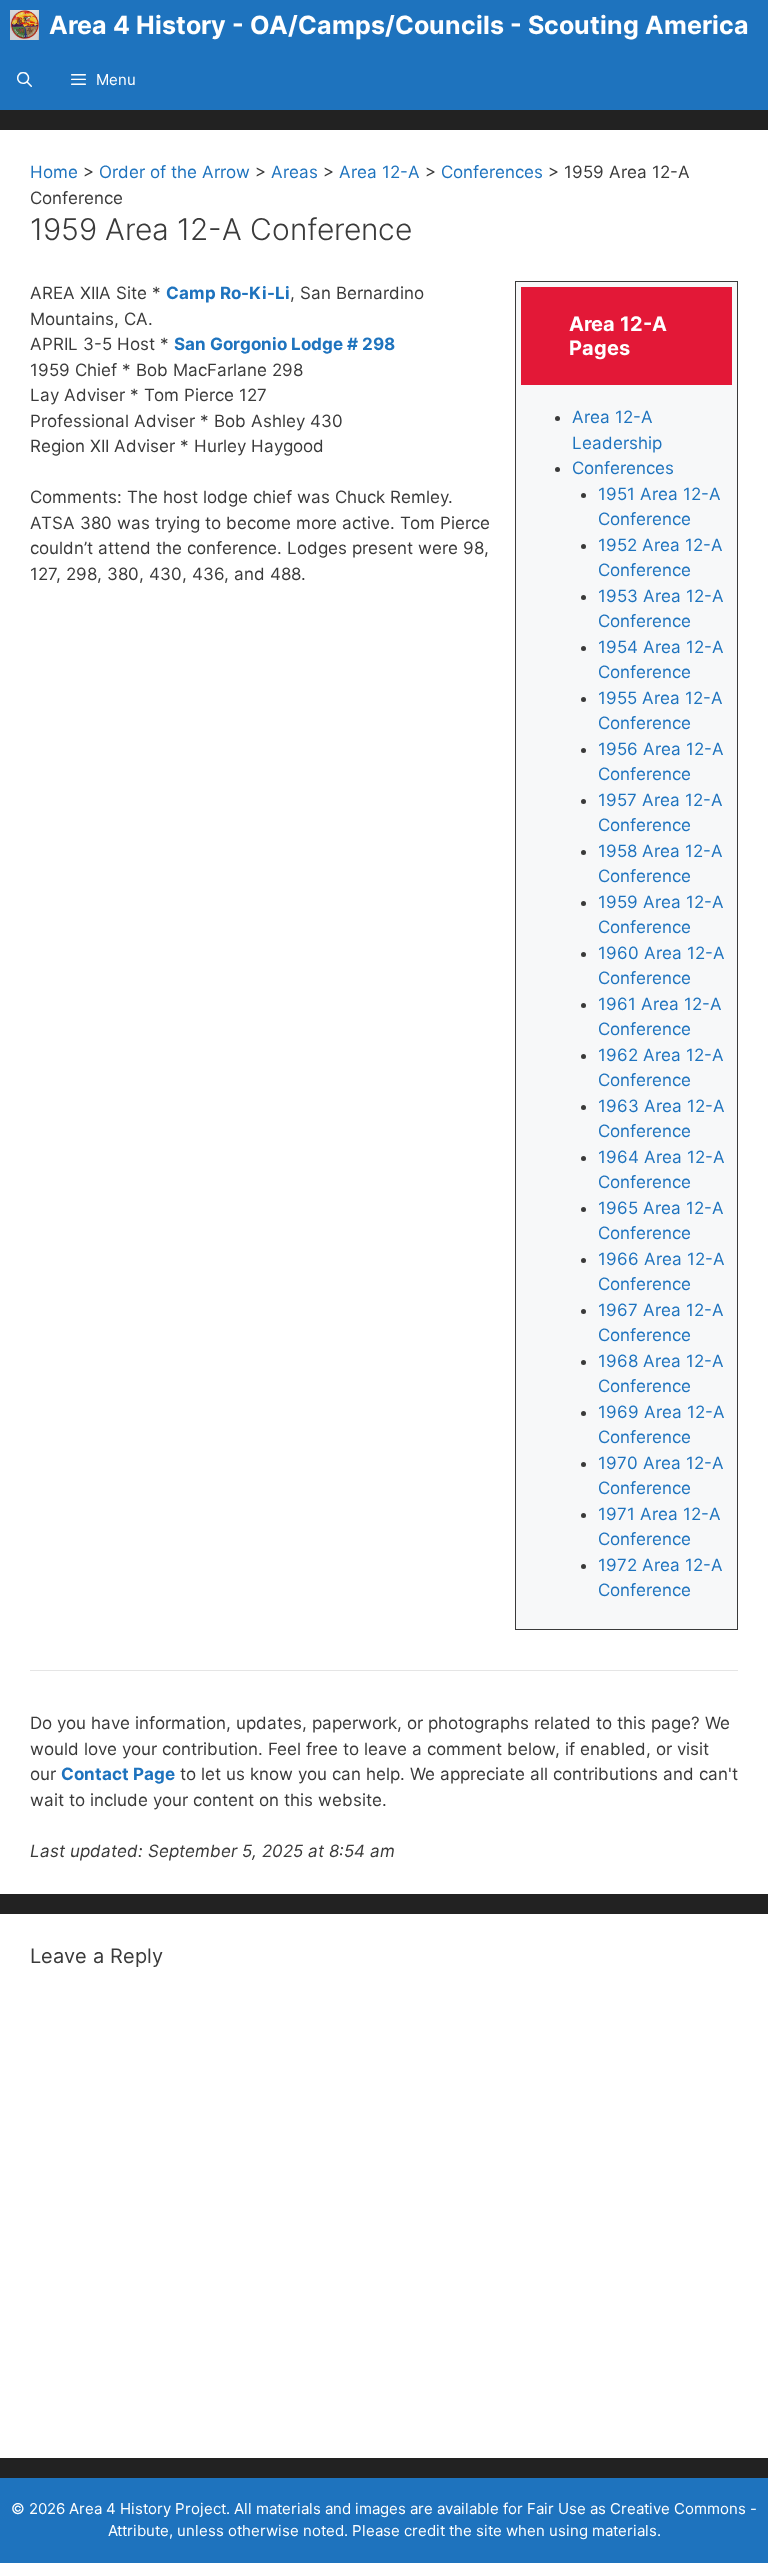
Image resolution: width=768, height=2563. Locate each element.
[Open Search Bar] (24, 80)
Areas (294, 172)
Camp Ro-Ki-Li (228, 293)
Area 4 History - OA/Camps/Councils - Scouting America (399, 25)
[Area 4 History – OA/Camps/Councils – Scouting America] (29, 25)
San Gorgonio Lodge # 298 (284, 344)
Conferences (492, 172)
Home (54, 172)
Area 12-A (379, 172)
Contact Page (118, 1774)
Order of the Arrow (174, 172)
